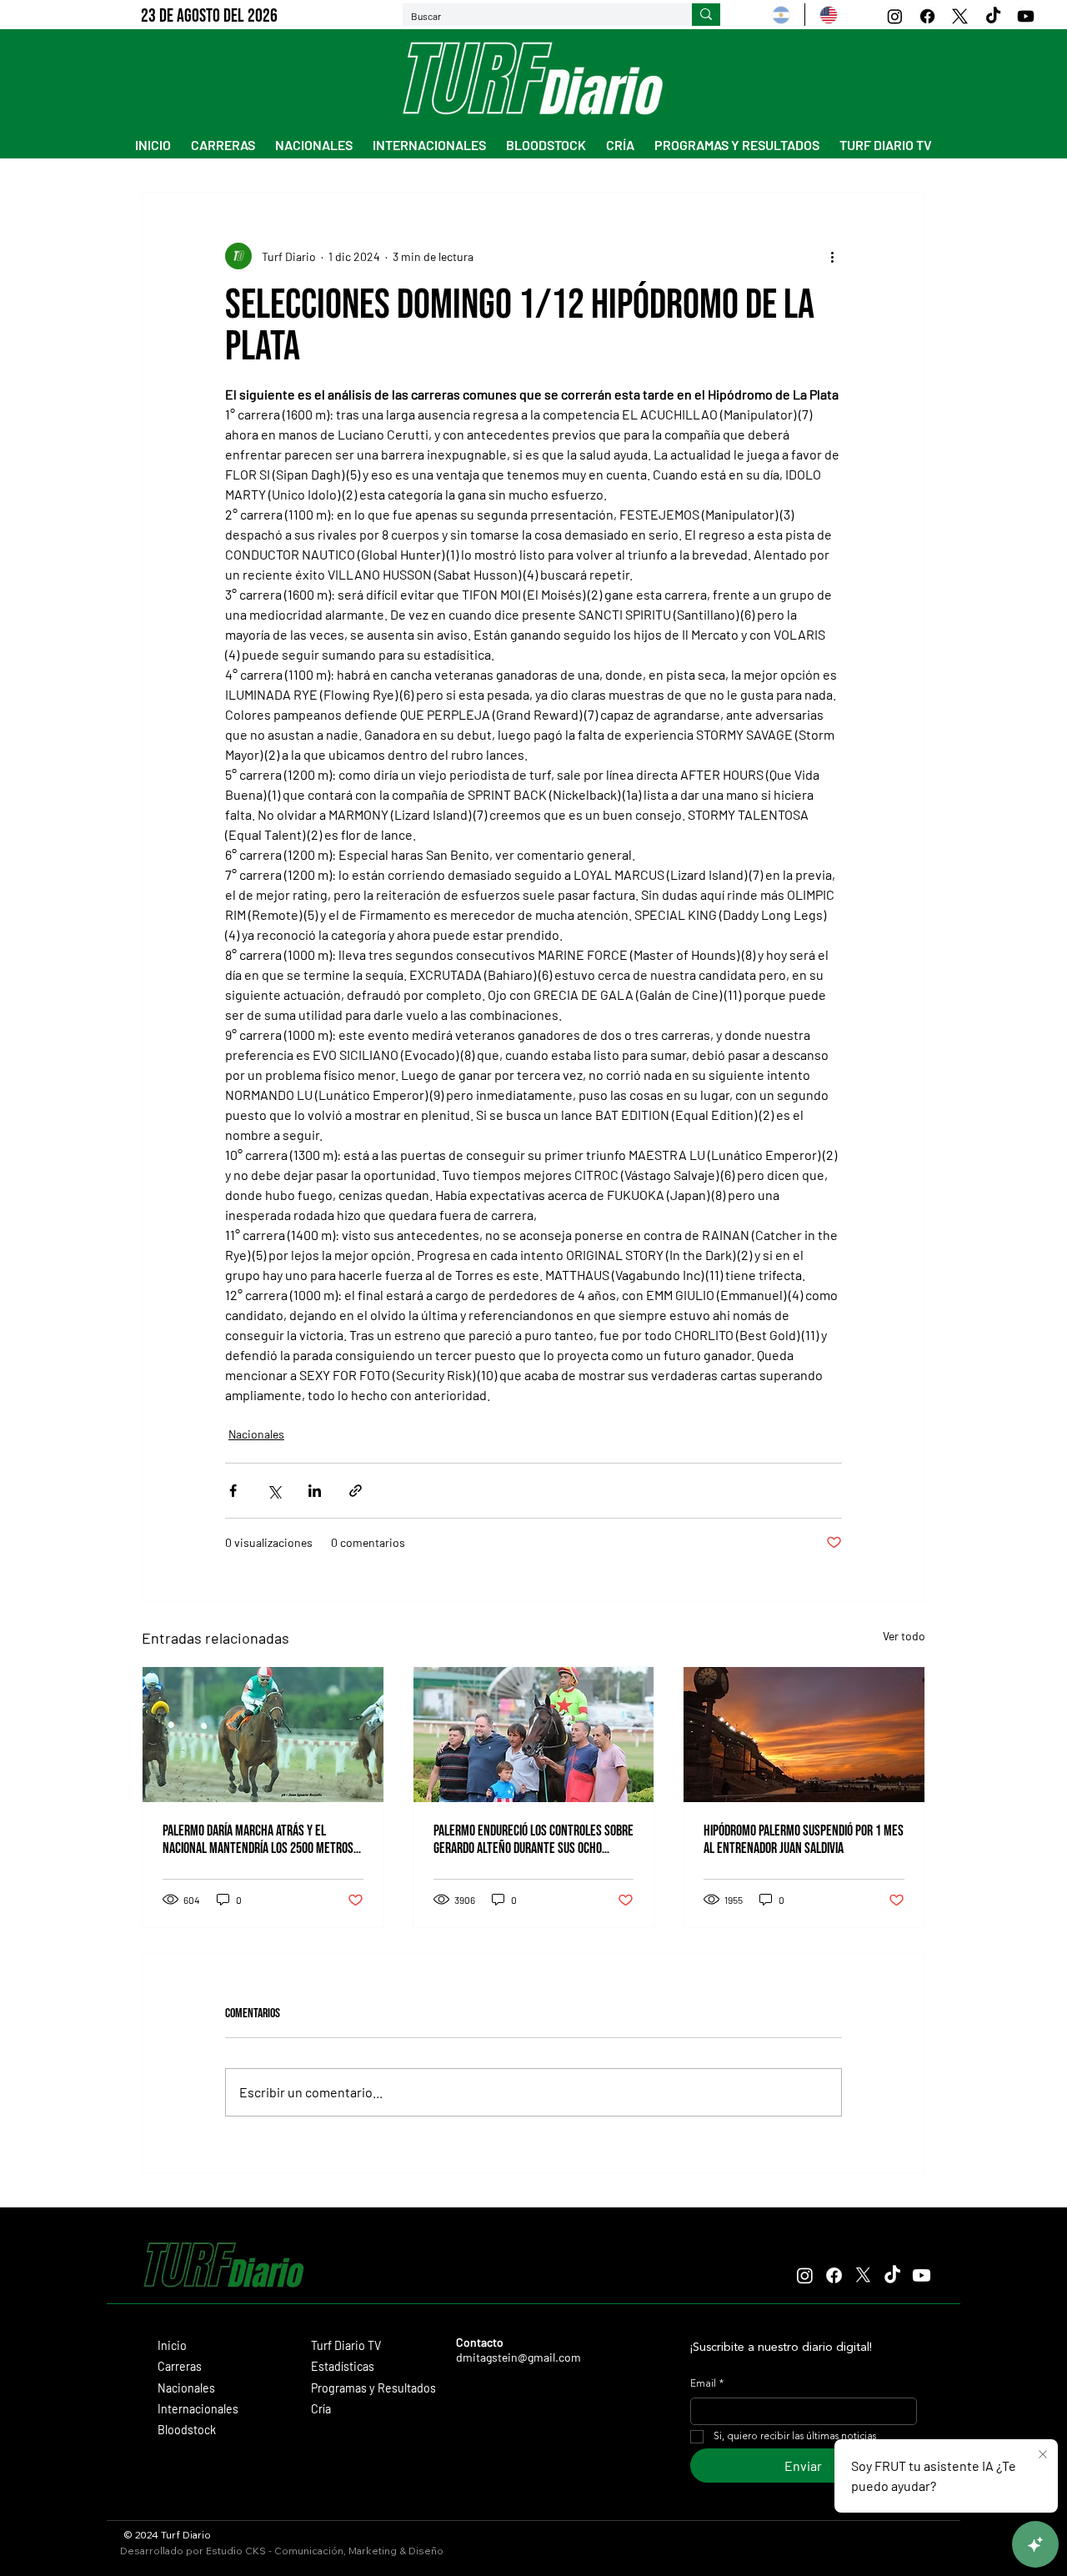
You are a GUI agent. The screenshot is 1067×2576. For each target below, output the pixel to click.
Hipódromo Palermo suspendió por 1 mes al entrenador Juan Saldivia (804, 1840)
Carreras (180, 2366)
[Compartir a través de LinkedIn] (315, 1491)
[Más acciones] (832, 256)
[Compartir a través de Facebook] (233, 1491)
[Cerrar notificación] (1043, 2455)
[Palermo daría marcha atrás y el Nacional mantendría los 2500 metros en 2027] (263, 1735)
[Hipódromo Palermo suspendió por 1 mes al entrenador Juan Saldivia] (804, 1735)
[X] (960, 16)
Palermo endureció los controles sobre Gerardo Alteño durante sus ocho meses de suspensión (533, 1840)
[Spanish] (781, 15)
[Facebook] (927, 16)
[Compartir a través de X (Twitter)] (274, 1491)
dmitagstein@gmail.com (518, 2357)
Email (707, 2384)
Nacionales (256, 1434)
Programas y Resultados (373, 2388)
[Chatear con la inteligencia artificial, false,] (1035, 2544)
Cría (321, 2409)
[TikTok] (993, 16)
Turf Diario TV (346, 2345)
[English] (828, 15)
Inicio (172, 2345)
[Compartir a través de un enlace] (356, 1491)
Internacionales (198, 2409)
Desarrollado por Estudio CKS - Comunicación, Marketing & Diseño (282, 2551)
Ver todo (904, 1636)
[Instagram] (895, 16)
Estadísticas (343, 2366)
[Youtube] (1026, 16)
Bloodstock (187, 2430)
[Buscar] (706, 15)
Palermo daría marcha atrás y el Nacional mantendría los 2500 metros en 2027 (258, 1840)
